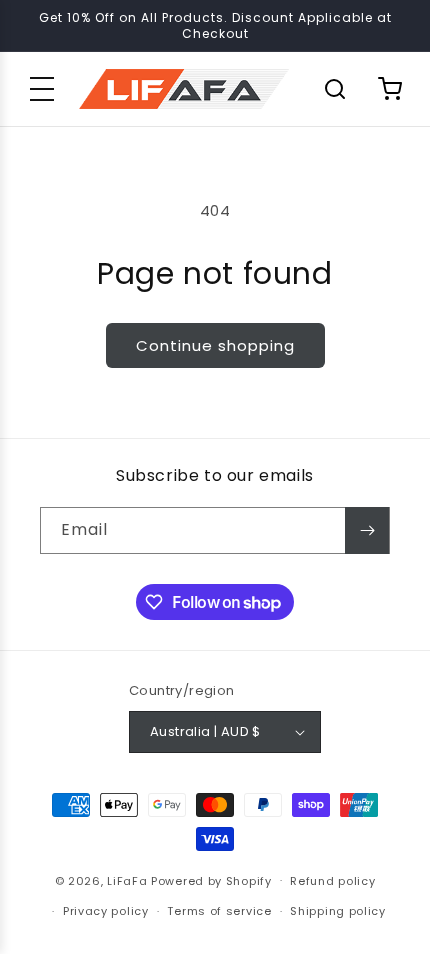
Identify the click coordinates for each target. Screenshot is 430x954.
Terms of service (219, 911)
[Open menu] (42, 89)
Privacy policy (106, 911)
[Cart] (390, 89)
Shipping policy (338, 911)
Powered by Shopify (211, 880)
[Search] (335, 89)
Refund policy (332, 881)
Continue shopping (215, 345)
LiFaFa (127, 880)
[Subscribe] (367, 530)
